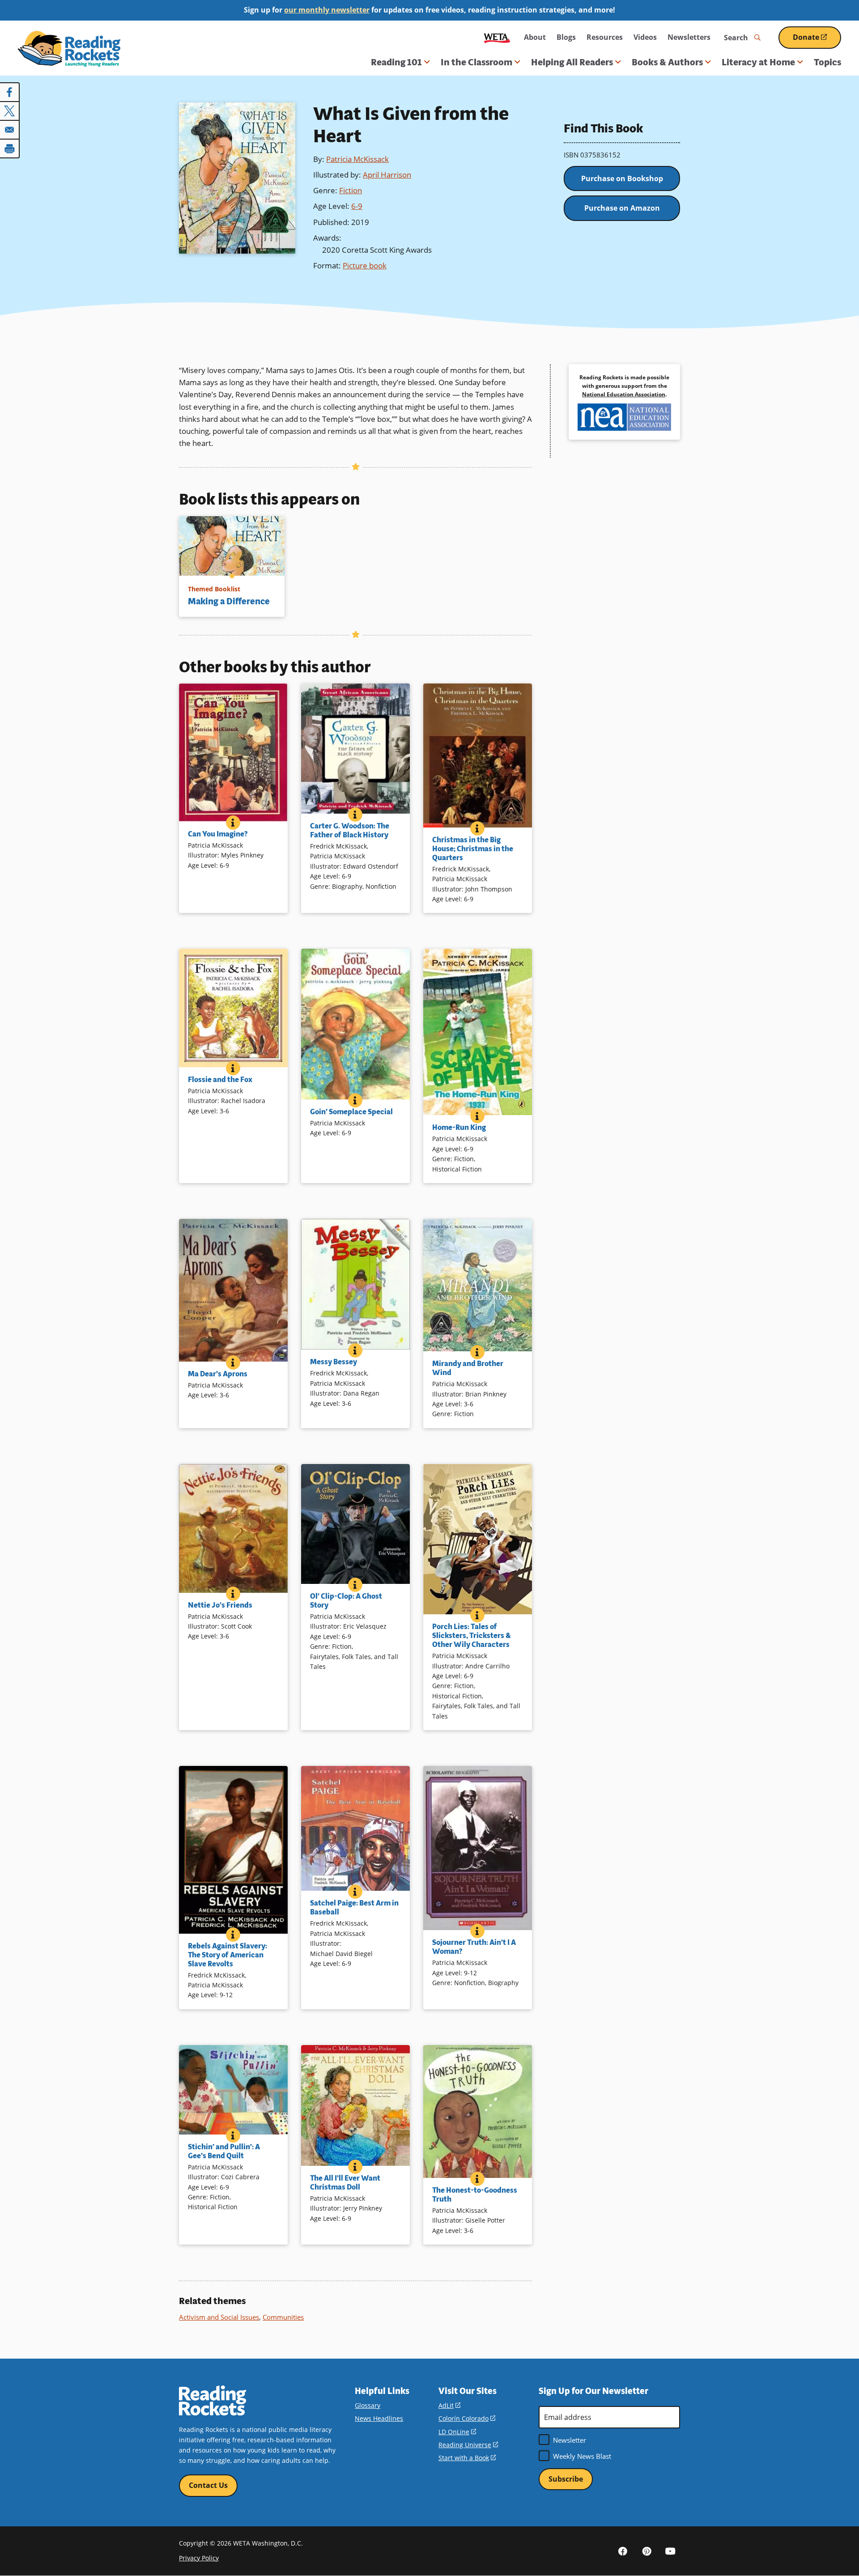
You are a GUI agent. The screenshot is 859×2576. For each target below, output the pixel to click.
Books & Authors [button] (667, 62)
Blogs (566, 37)
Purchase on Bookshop (622, 178)
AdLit (449, 2405)
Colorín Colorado (467, 2418)
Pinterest (646, 2551)
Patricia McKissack (357, 159)
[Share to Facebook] (10, 92)
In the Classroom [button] (476, 62)
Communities (283, 2317)
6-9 (357, 206)
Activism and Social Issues (219, 2317)
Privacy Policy (199, 2558)
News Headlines (379, 2418)
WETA (497, 37)
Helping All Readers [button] (572, 62)
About (535, 37)
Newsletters (689, 37)
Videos (645, 37)
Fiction (351, 190)
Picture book (365, 265)
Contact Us (208, 2485)
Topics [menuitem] (827, 62)
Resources (605, 37)
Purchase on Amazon (622, 208)
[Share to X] (10, 111)
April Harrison (387, 175)
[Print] (10, 149)
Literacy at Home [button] (758, 62)
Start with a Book (467, 2458)
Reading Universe (468, 2445)
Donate (817, 40)
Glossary (368, 2405)
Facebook (623, 2551)
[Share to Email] (10, 130)
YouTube (670, 2551)
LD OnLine (457, 2432)
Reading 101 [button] (396, 62)
